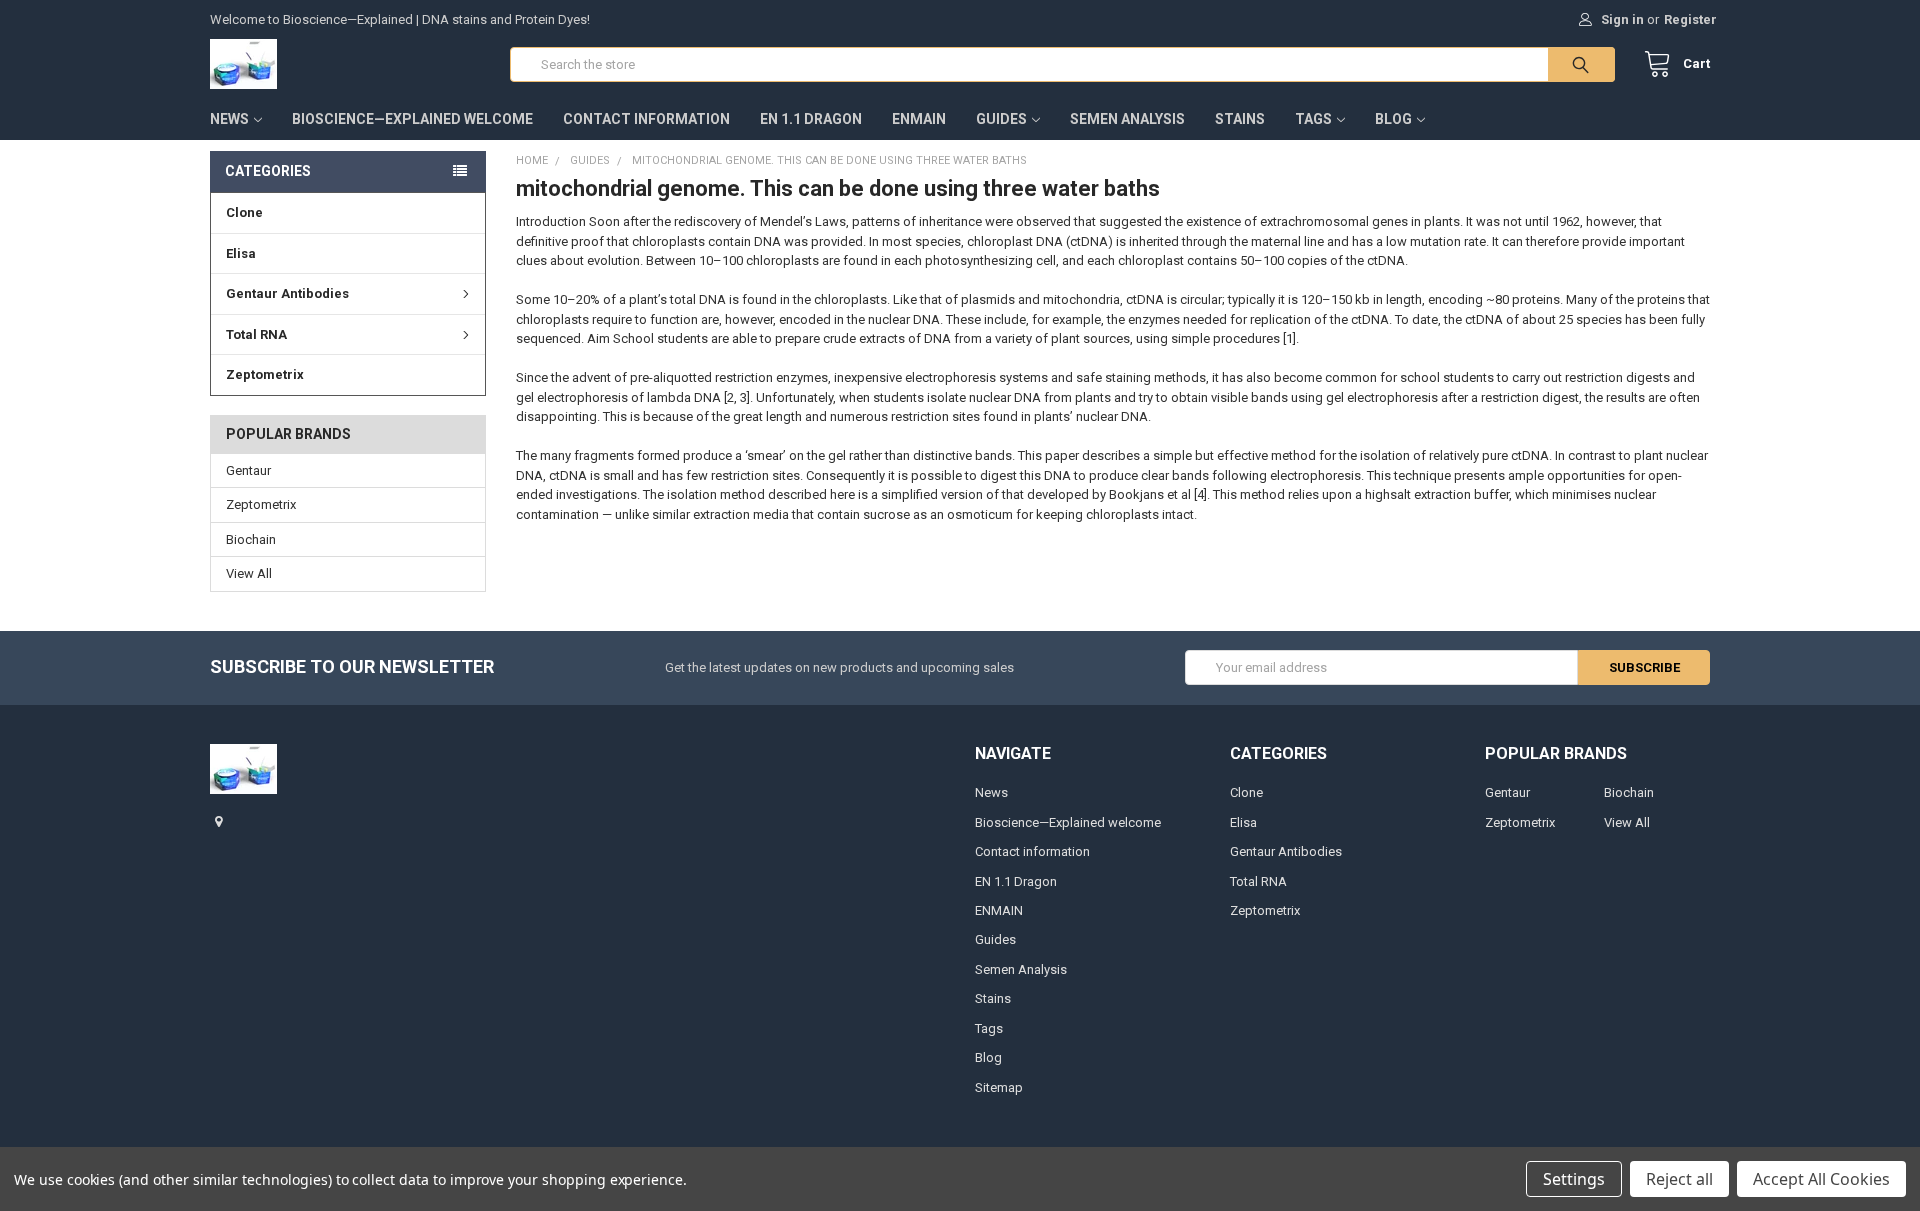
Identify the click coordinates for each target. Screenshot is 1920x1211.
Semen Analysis (1127, 119)
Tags (1313, 119)
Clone (244, 212)
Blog (1393, 119)
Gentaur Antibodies (287, 293)
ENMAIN (919, 119)
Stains (1240, 119)
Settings (1574, 1179)
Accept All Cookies (1821, 1179)
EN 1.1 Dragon (811, 119)
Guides (1001, 119)
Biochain (251, 539)
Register (1690, 19)
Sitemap (999, 1087)
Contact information (646, 119)
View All (249, 573)
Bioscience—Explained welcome (412, 119)
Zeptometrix (265, 374)
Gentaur (248, 470)
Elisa (241, 253)
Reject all (1679, 1179)
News (229, 119)
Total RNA (256, 334)
